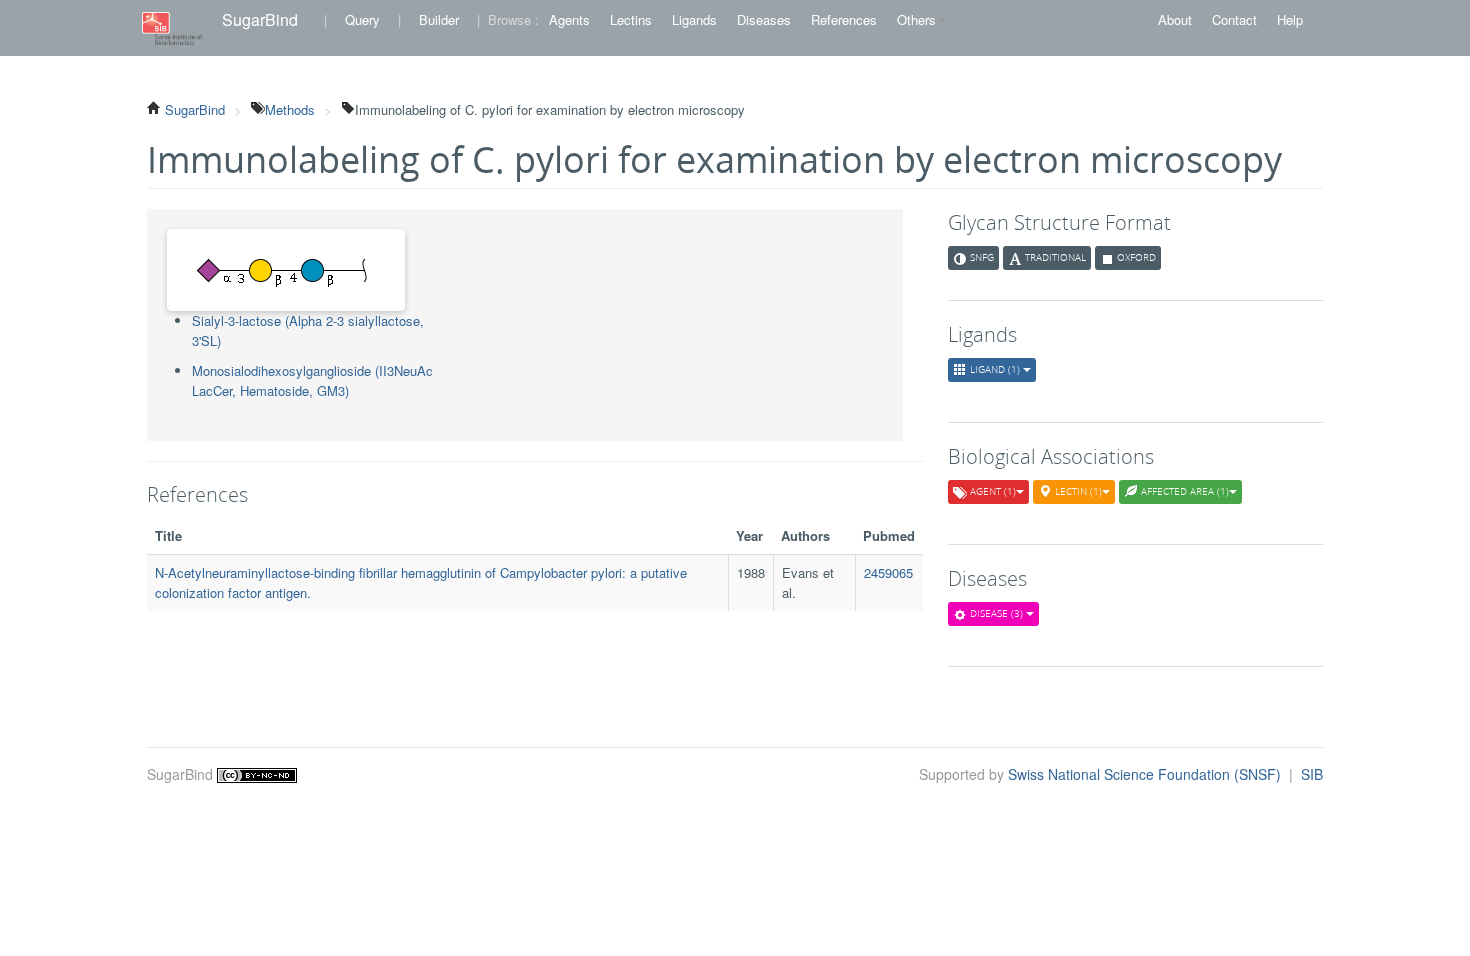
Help (1290, 19)
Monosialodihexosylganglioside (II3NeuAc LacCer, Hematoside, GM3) (312, 380)
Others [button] (916, 19)
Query (362, 19)
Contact (1234, 19)
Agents (569, 19)
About (1175, 19)
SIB (1312, 774)
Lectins (631, 19)
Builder (439, 19)
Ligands (694, 19)
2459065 (888, 572)
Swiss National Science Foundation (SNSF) (1146, 774)
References (844, 19)
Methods (290, 109)
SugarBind (260, 19)
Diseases (764, 19)
